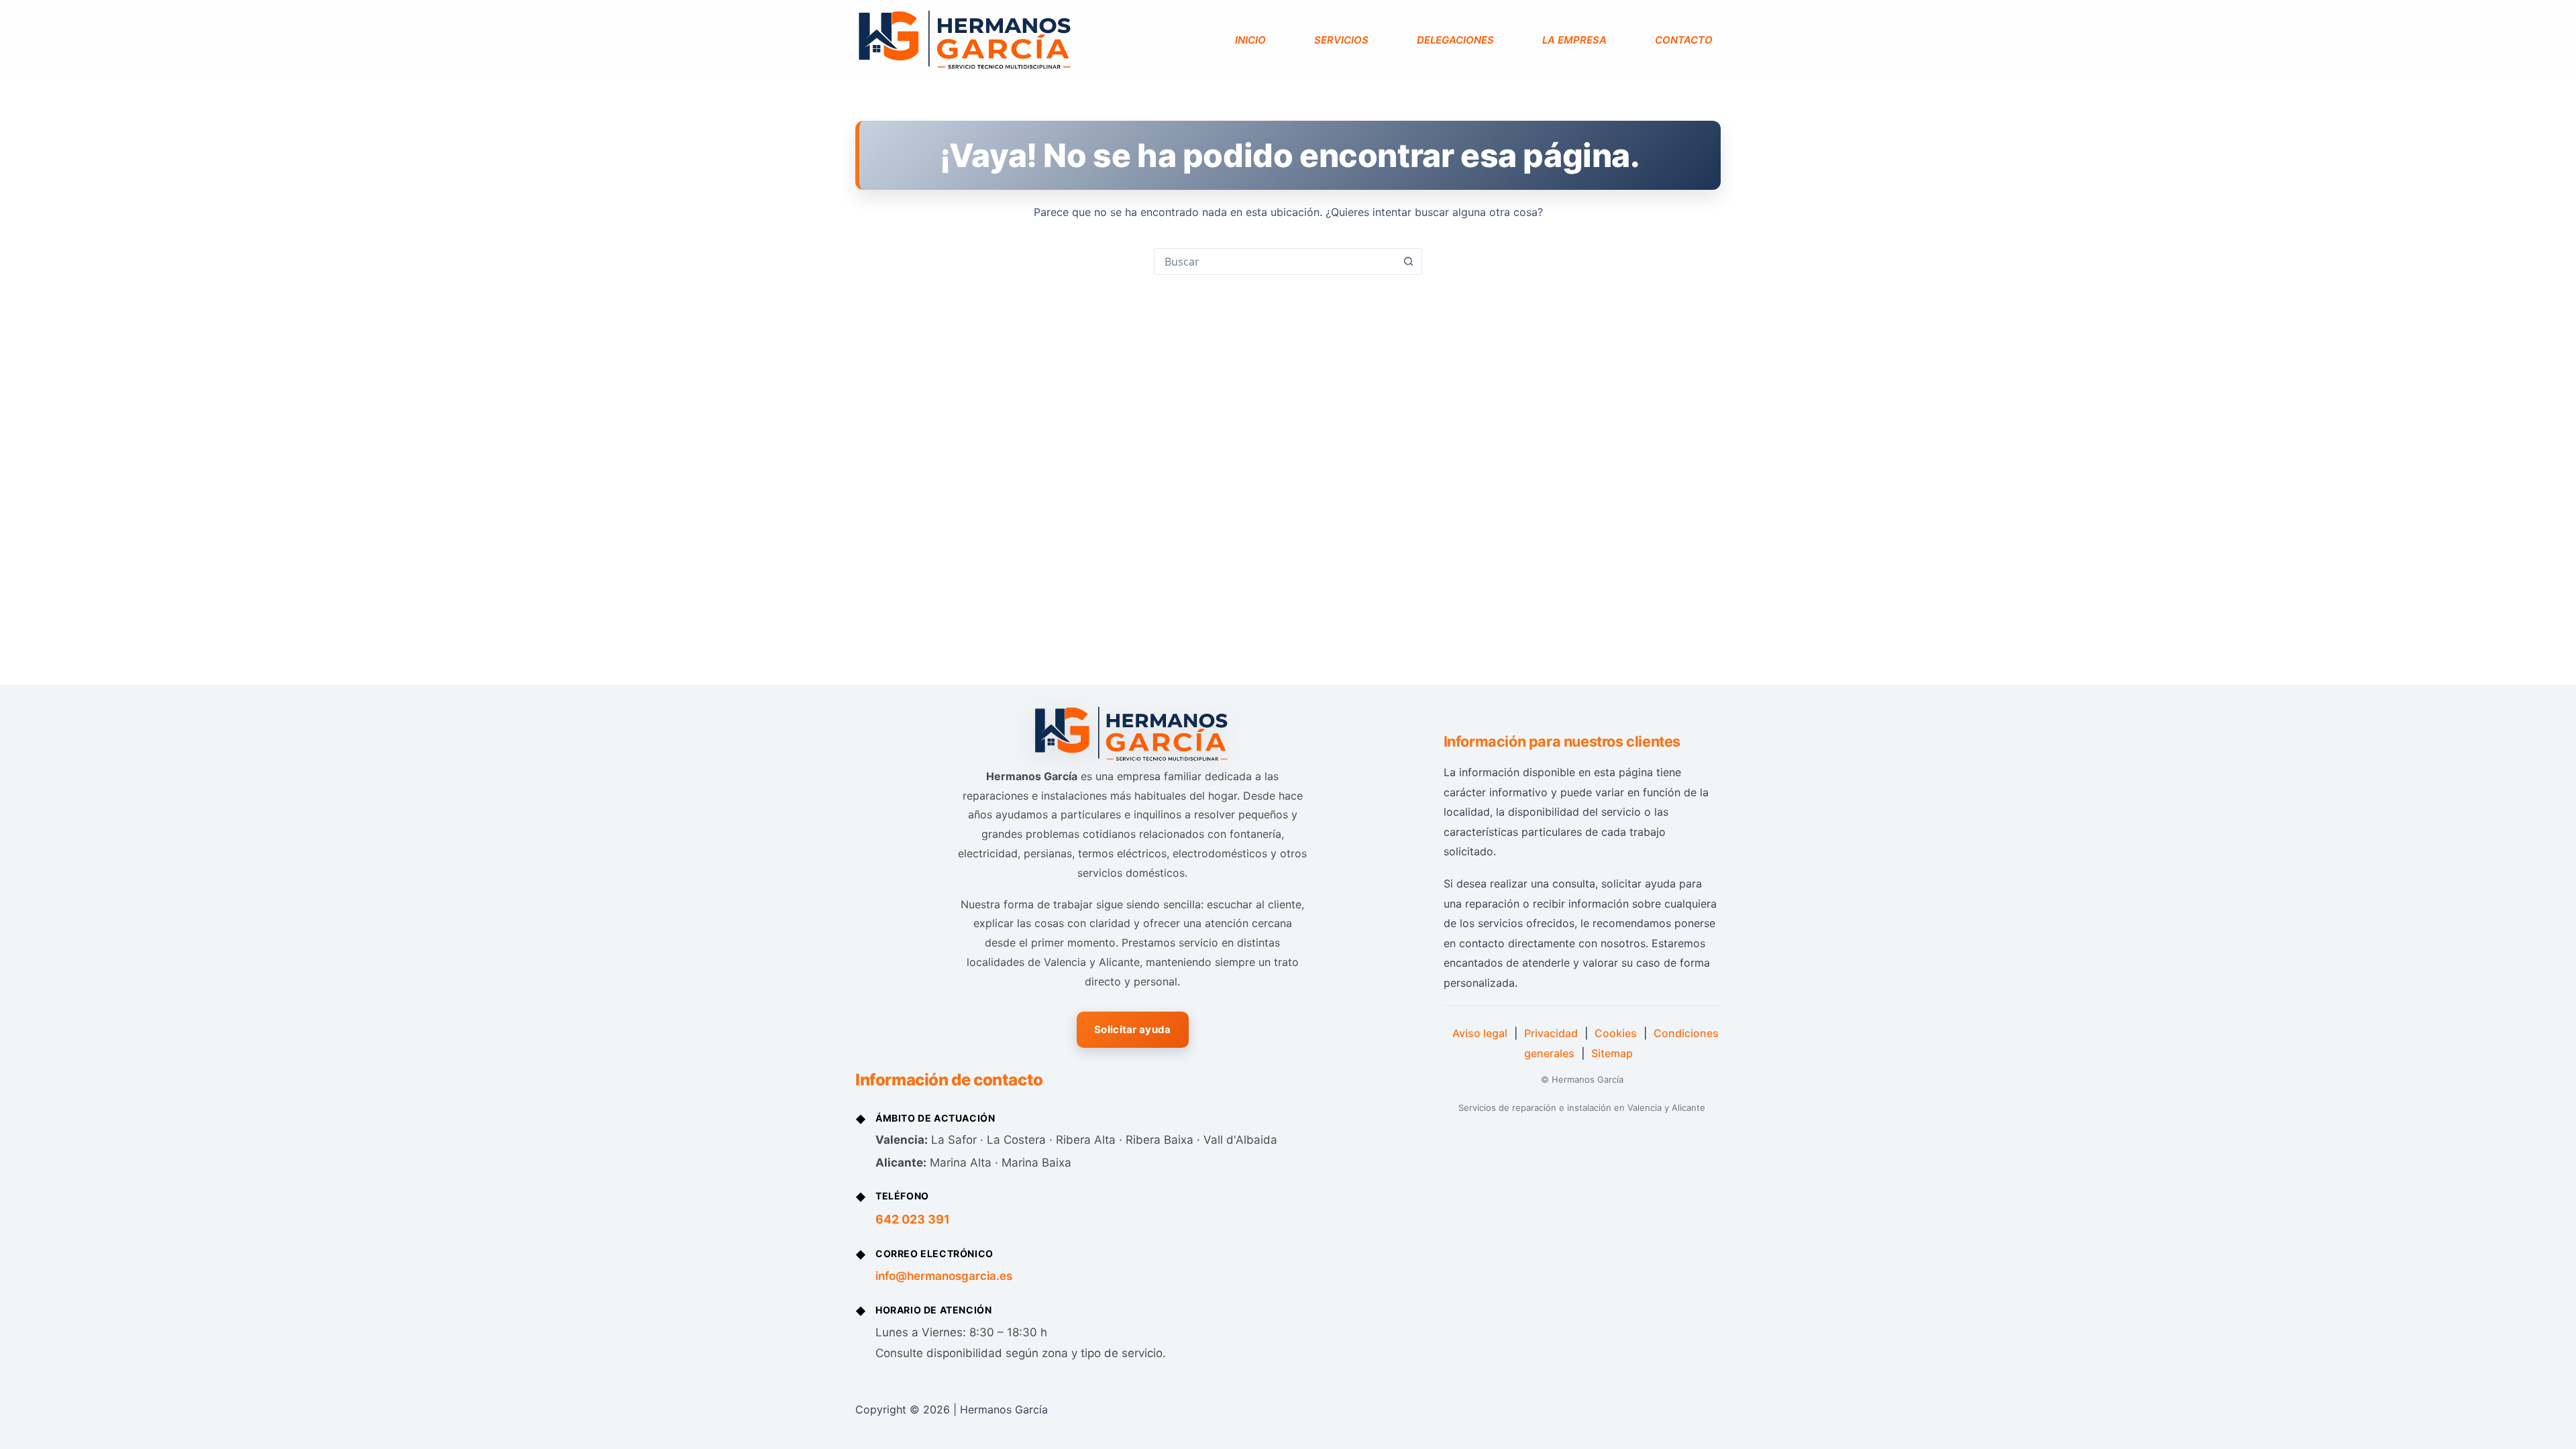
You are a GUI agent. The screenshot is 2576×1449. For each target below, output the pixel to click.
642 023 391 (913, 1219)
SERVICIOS (1341, 40)
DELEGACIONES (1455, 40)
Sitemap (1612, 1053)
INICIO (1250, 40)
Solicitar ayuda (1133, 1029)
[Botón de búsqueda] (1408, 262)
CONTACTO (1684, 40)
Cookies (1616, 1033)
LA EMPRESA (1574, 40)
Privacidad (1551, 1033)
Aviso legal (1480, 1033)
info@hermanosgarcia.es (944, 1276)
